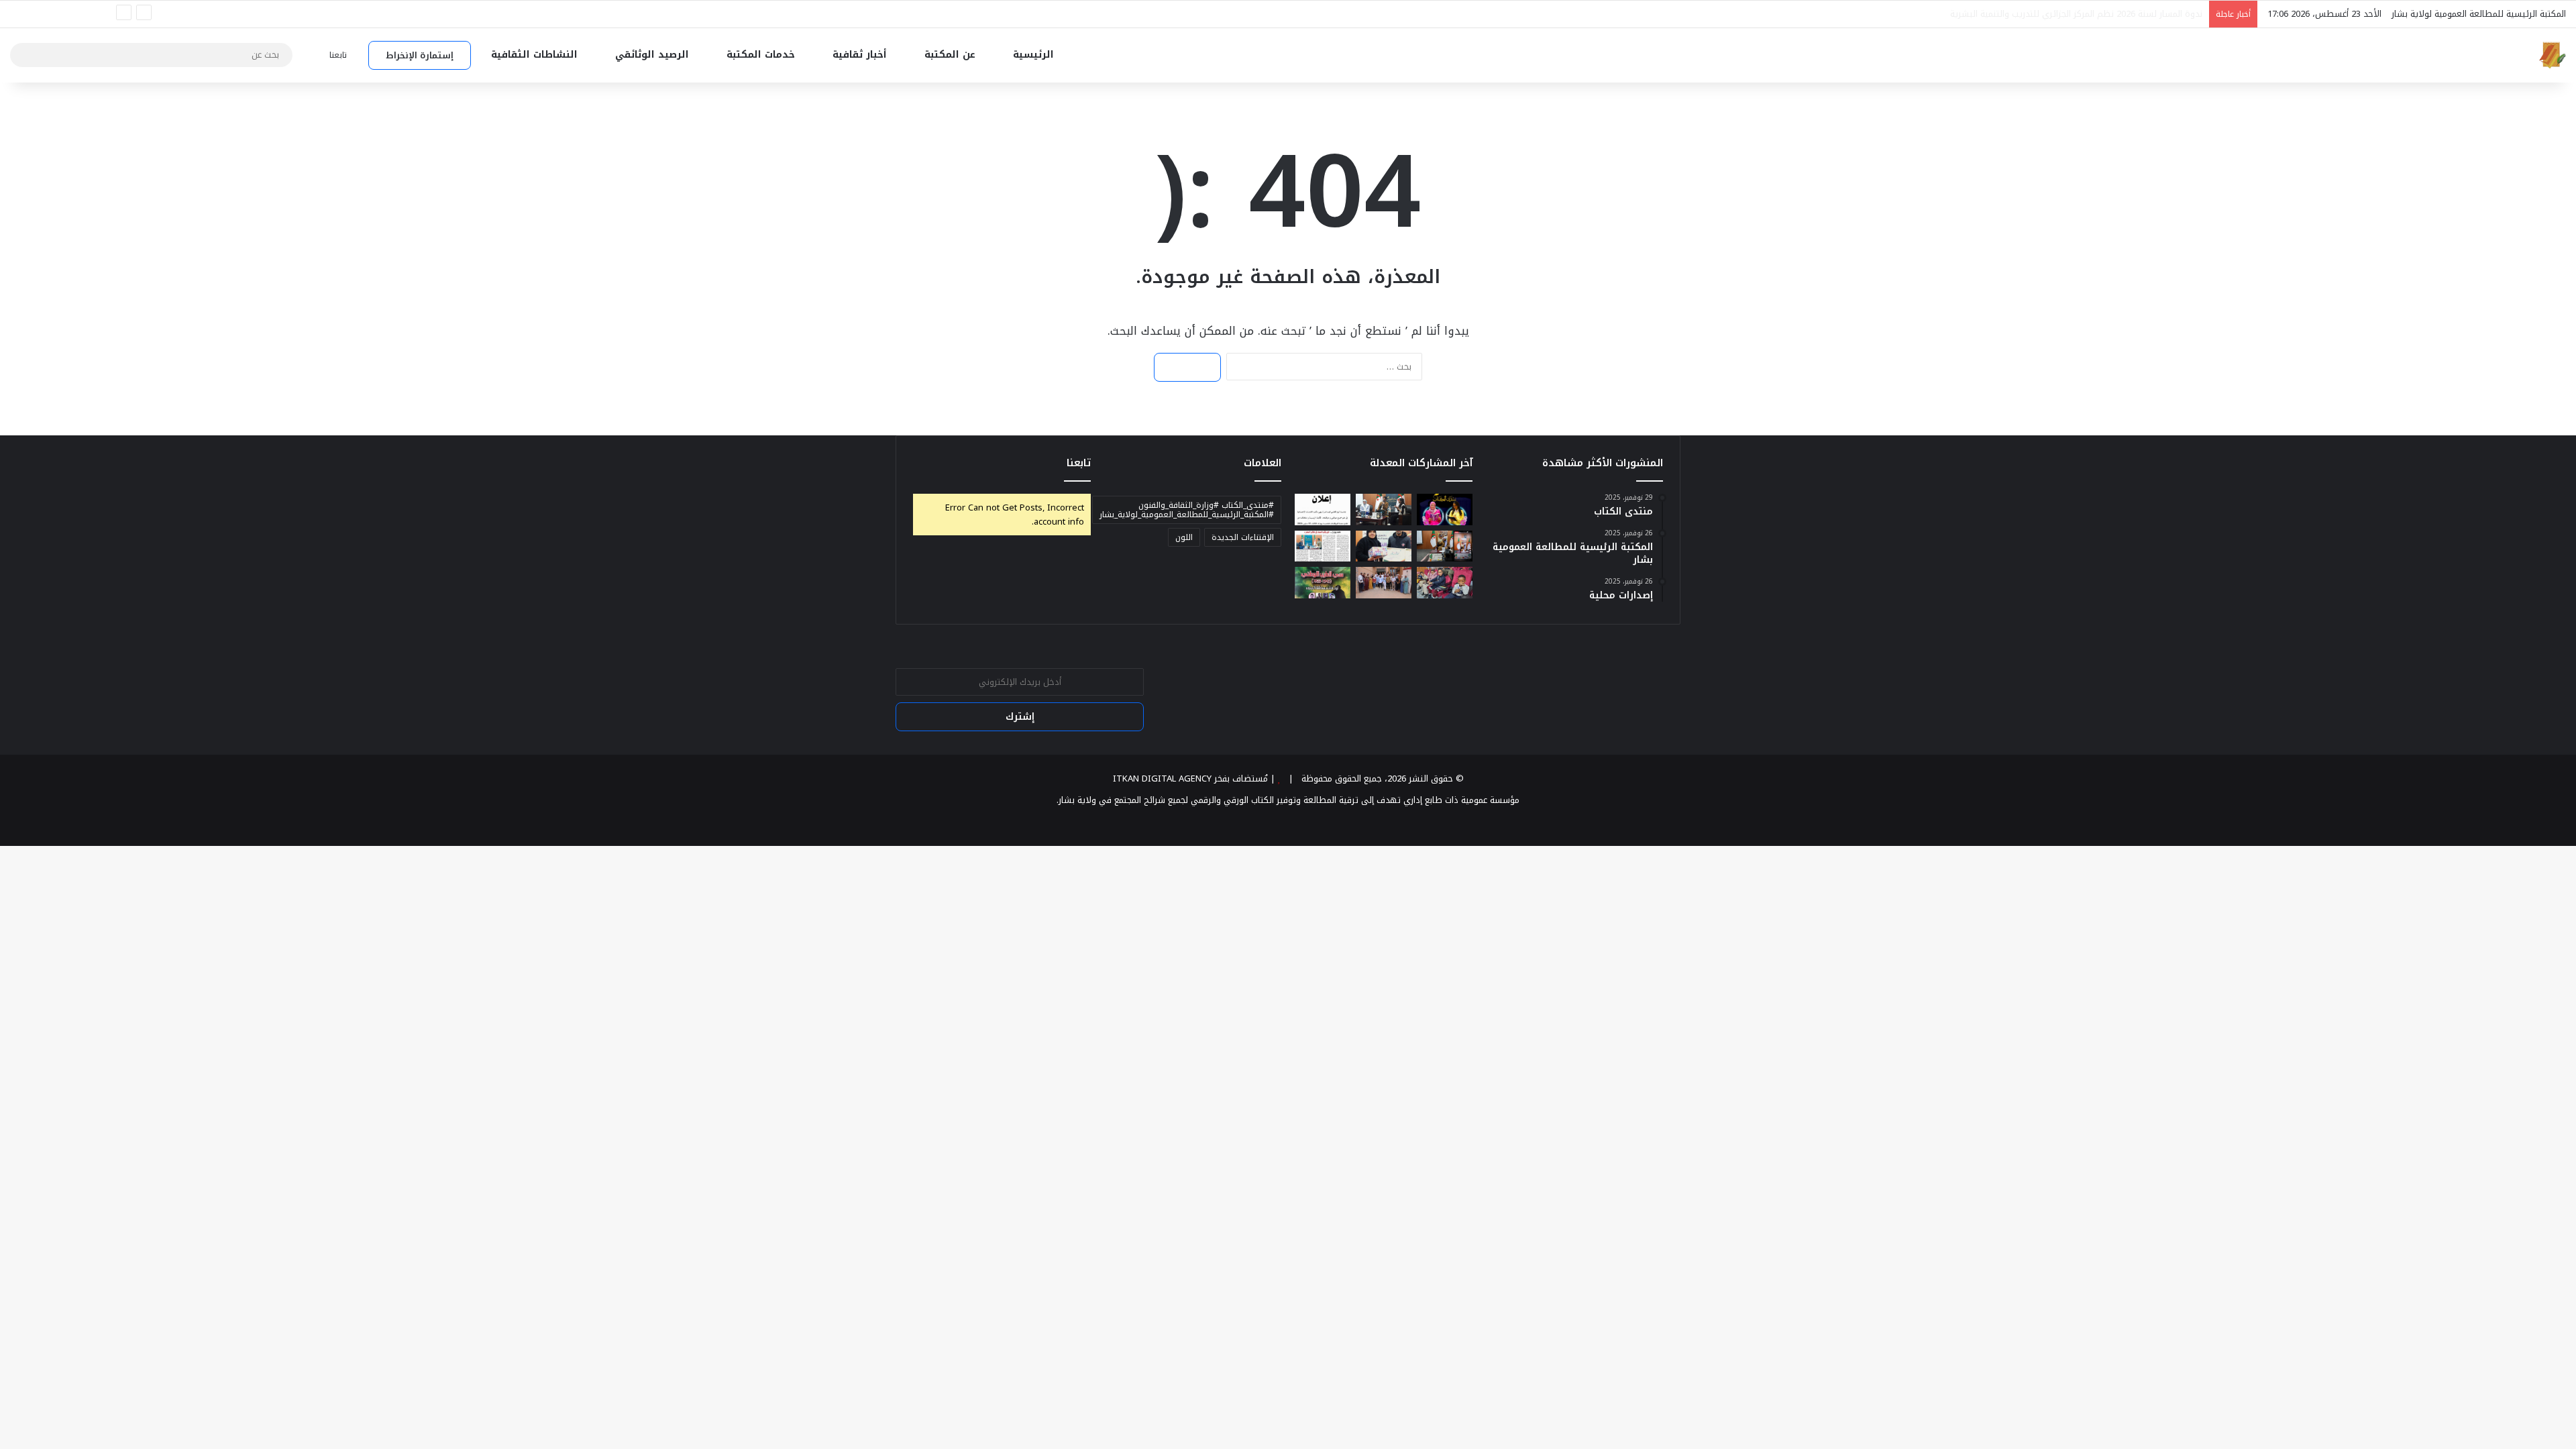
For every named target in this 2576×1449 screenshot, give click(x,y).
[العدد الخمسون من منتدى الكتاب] (1323, 546)
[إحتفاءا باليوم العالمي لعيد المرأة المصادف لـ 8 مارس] (1384, 546)
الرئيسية (1035, 55)
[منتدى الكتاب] (1445, 509)
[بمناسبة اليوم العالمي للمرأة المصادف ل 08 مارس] (1384, 509)
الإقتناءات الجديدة (1243, 537)
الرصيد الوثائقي (654, 55)
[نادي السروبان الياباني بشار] (1445, 583)
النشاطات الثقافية (536, 55)
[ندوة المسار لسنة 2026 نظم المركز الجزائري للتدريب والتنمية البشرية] (1445, 546)
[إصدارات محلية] (1323, 583)
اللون (1184, 537)
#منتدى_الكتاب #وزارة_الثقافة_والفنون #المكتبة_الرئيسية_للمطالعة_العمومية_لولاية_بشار (1187, 510)
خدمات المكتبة (762, 55)
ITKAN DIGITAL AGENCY (1162, 779)
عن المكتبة (952, 55)
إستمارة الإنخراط (420, 55)
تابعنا (1079, 463)
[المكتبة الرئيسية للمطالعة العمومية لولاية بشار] (2553, 55)
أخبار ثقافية (861, 55)
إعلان (2193, 14)
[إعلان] (1323, 509)
